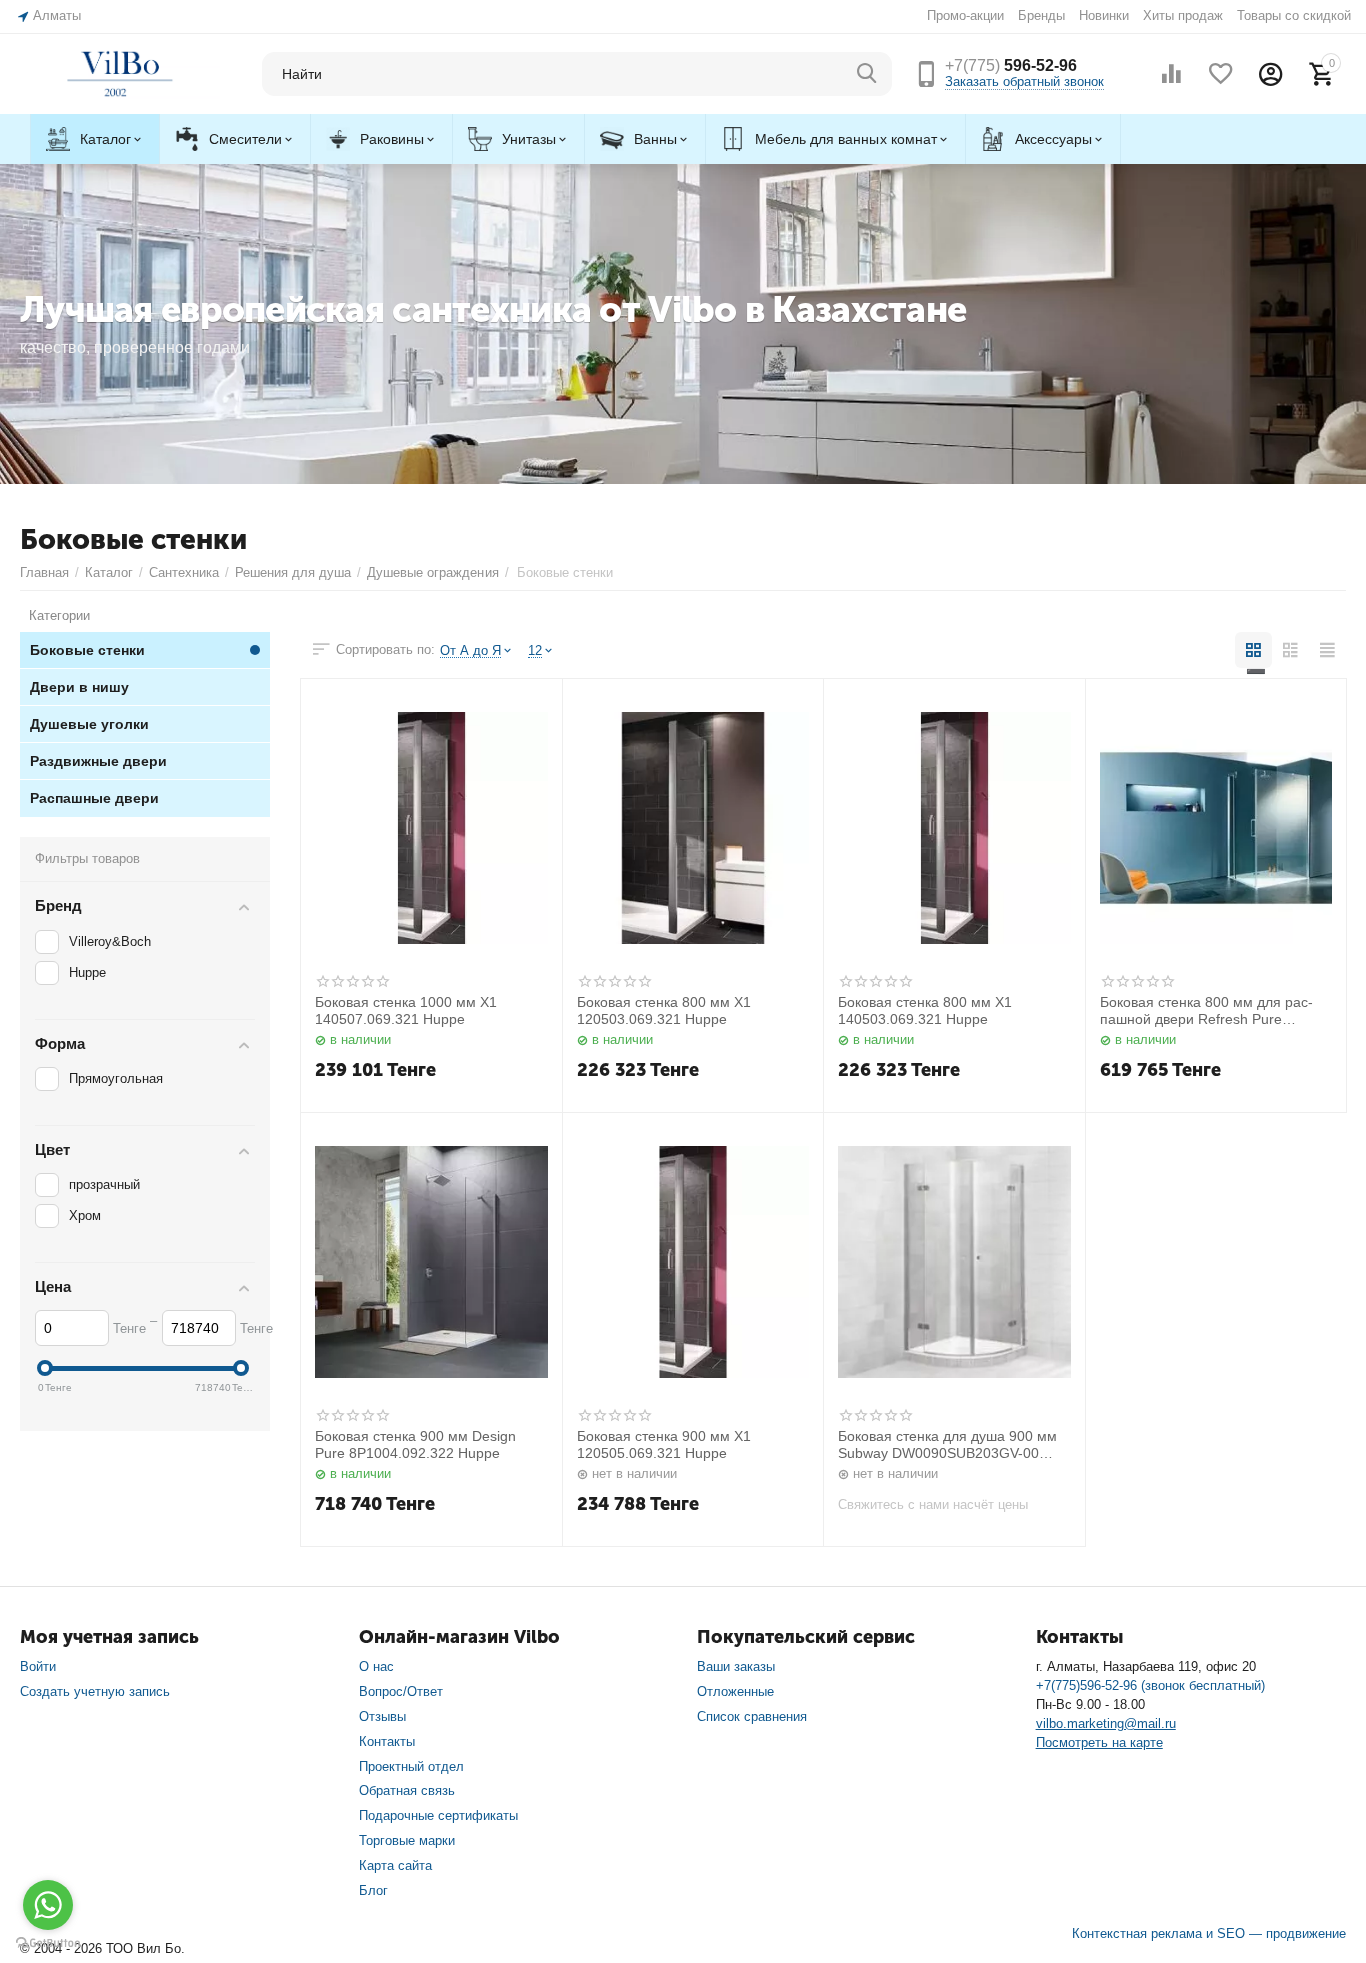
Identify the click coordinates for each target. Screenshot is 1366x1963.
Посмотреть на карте (1099, 1742)
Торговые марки (407, 1840)
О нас (376, 1666)
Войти (38, 1666)
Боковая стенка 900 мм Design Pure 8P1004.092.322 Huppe (415, 1444)
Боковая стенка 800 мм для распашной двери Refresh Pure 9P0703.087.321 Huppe (1206, 1011)
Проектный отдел (411, 1766)
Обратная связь (407, 1790)
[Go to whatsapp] (48, 1905)
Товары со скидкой (1294, 15)
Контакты (387, 1741)
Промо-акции (965, 15)
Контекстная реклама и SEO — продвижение (1209, 1933)
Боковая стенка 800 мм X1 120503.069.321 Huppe (664, 1010)
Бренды (1041, 15)
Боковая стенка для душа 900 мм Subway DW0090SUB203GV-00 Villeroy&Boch (947, 1445)
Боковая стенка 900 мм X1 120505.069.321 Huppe (664, 1444)
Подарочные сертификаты (438, 1815)
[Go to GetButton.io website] (48, 1943)
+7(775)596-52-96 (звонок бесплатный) (1150, 1685)
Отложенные (735, 1691)
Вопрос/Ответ (401, 1691)
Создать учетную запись (95, 1691)
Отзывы (382, 1716)
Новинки (1104, 15)
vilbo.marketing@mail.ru (1106, 1723)
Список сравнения (752, 1716)
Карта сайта (395, 1865)
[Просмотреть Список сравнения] (1171, 74)
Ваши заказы (736, 1666)
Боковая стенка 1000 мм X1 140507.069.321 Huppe (406, 1010)
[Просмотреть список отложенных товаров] (1221, 74)
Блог (373, 1890)
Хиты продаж (1183, 15)
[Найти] (867, 74)
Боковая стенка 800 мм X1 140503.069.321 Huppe (925, 1010)
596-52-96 (1011, 65)
